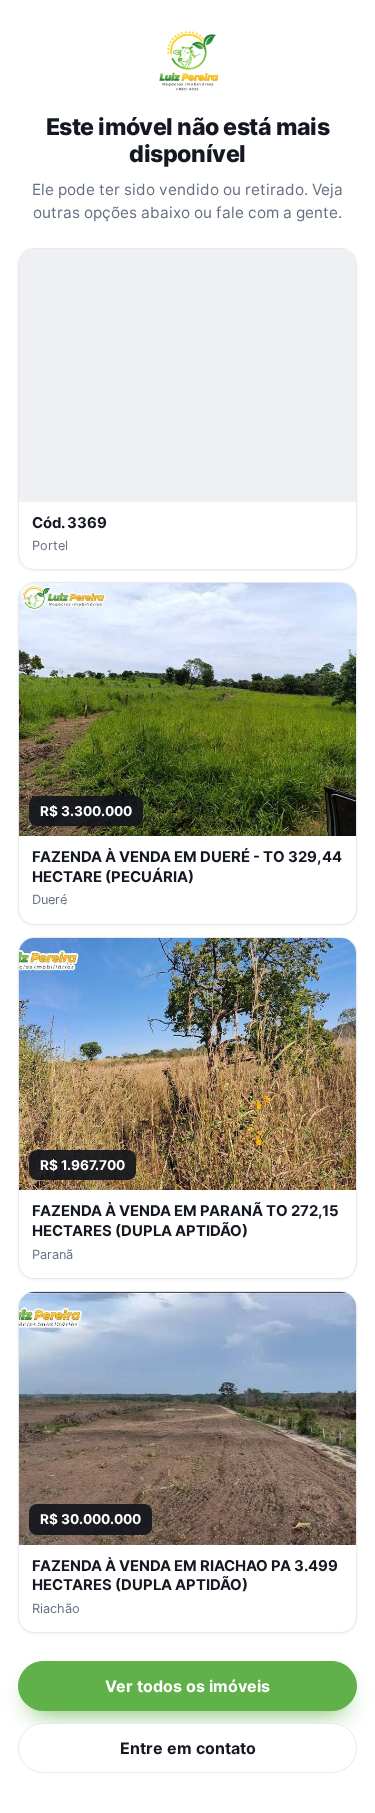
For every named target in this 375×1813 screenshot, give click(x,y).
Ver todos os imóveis (187, 1686)
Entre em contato (188, 1748)
